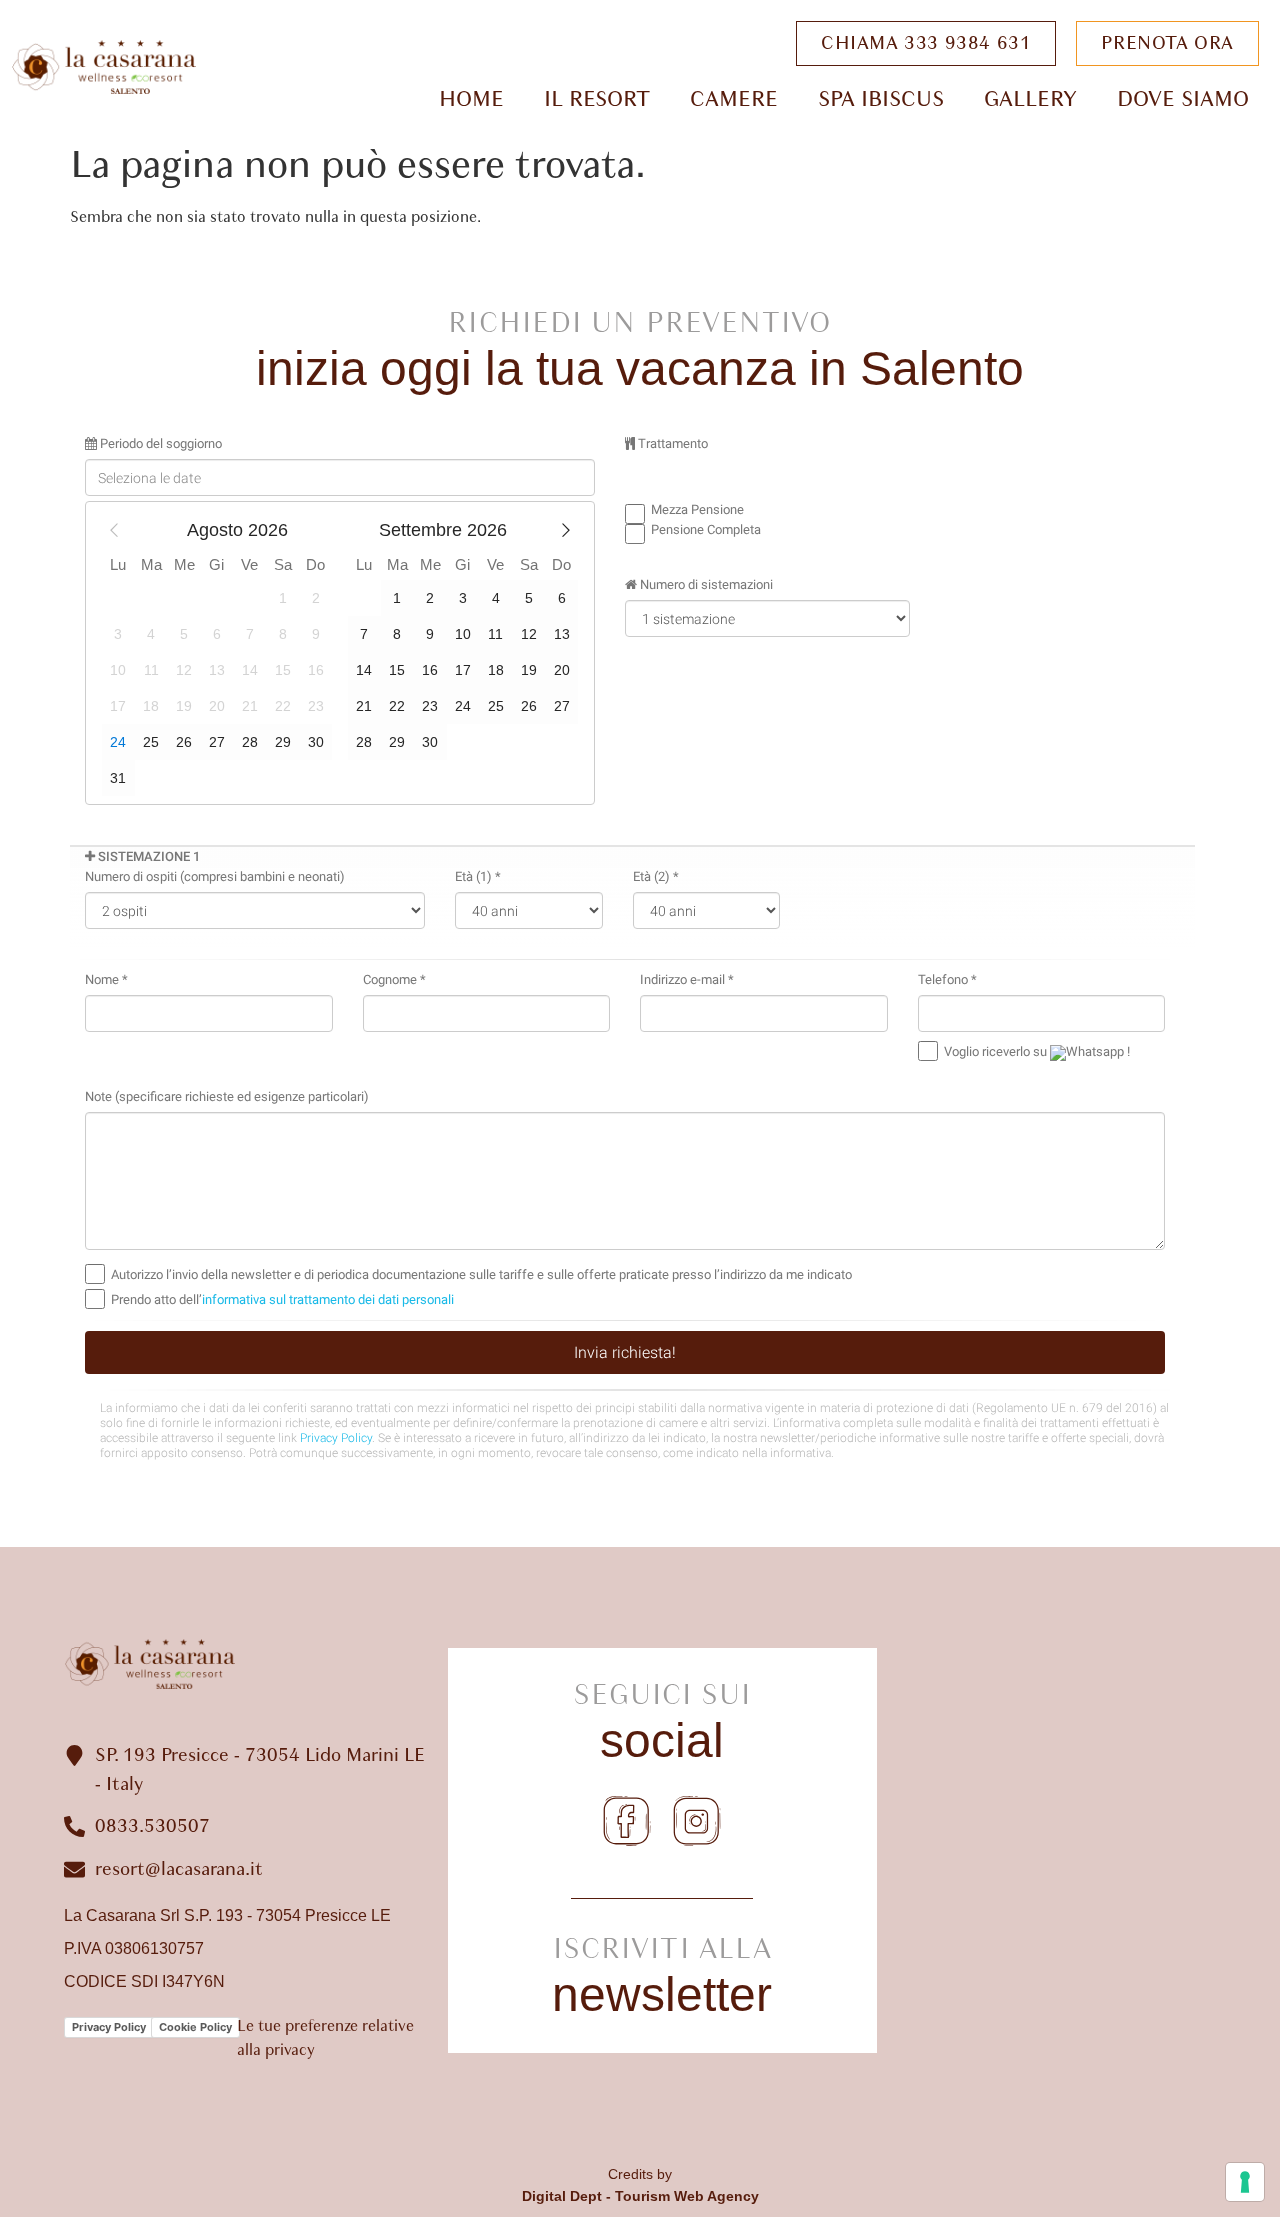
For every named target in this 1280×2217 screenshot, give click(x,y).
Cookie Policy (195, 2027)
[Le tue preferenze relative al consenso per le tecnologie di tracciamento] (1245, 2182)
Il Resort (597, 99)
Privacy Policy (109, 2027)
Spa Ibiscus (881, 99)
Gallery (1030, 99)
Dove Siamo (1183, 99)
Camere (734, 99)
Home (471, 99)
